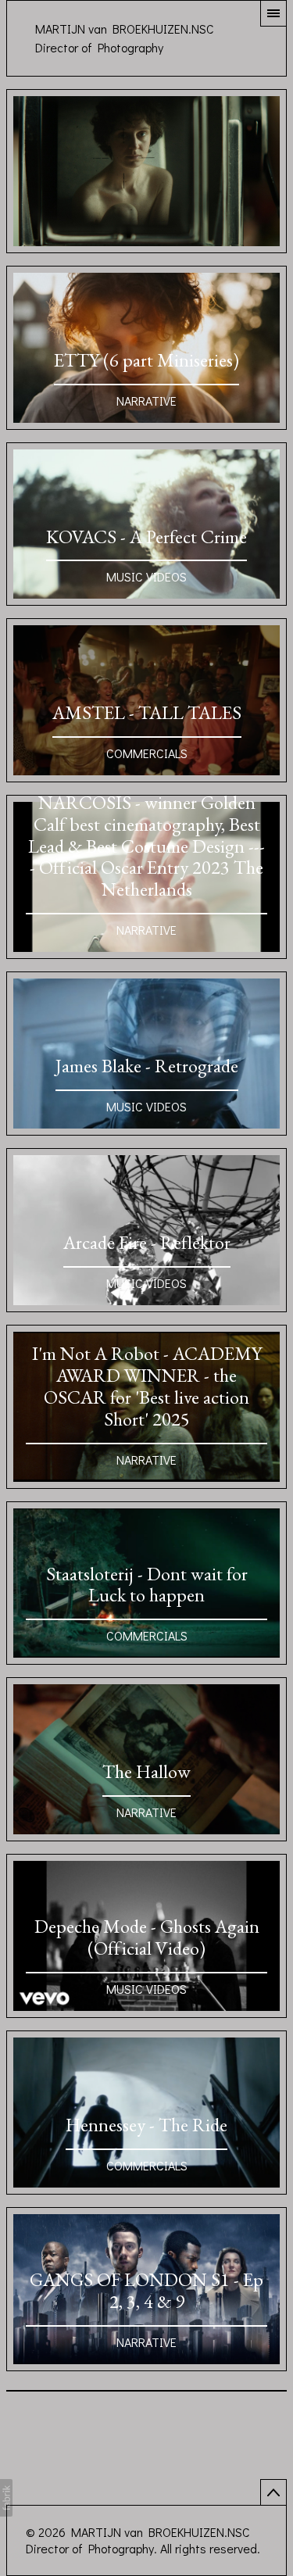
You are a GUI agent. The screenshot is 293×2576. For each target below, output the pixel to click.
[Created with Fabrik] (6, 2498)
